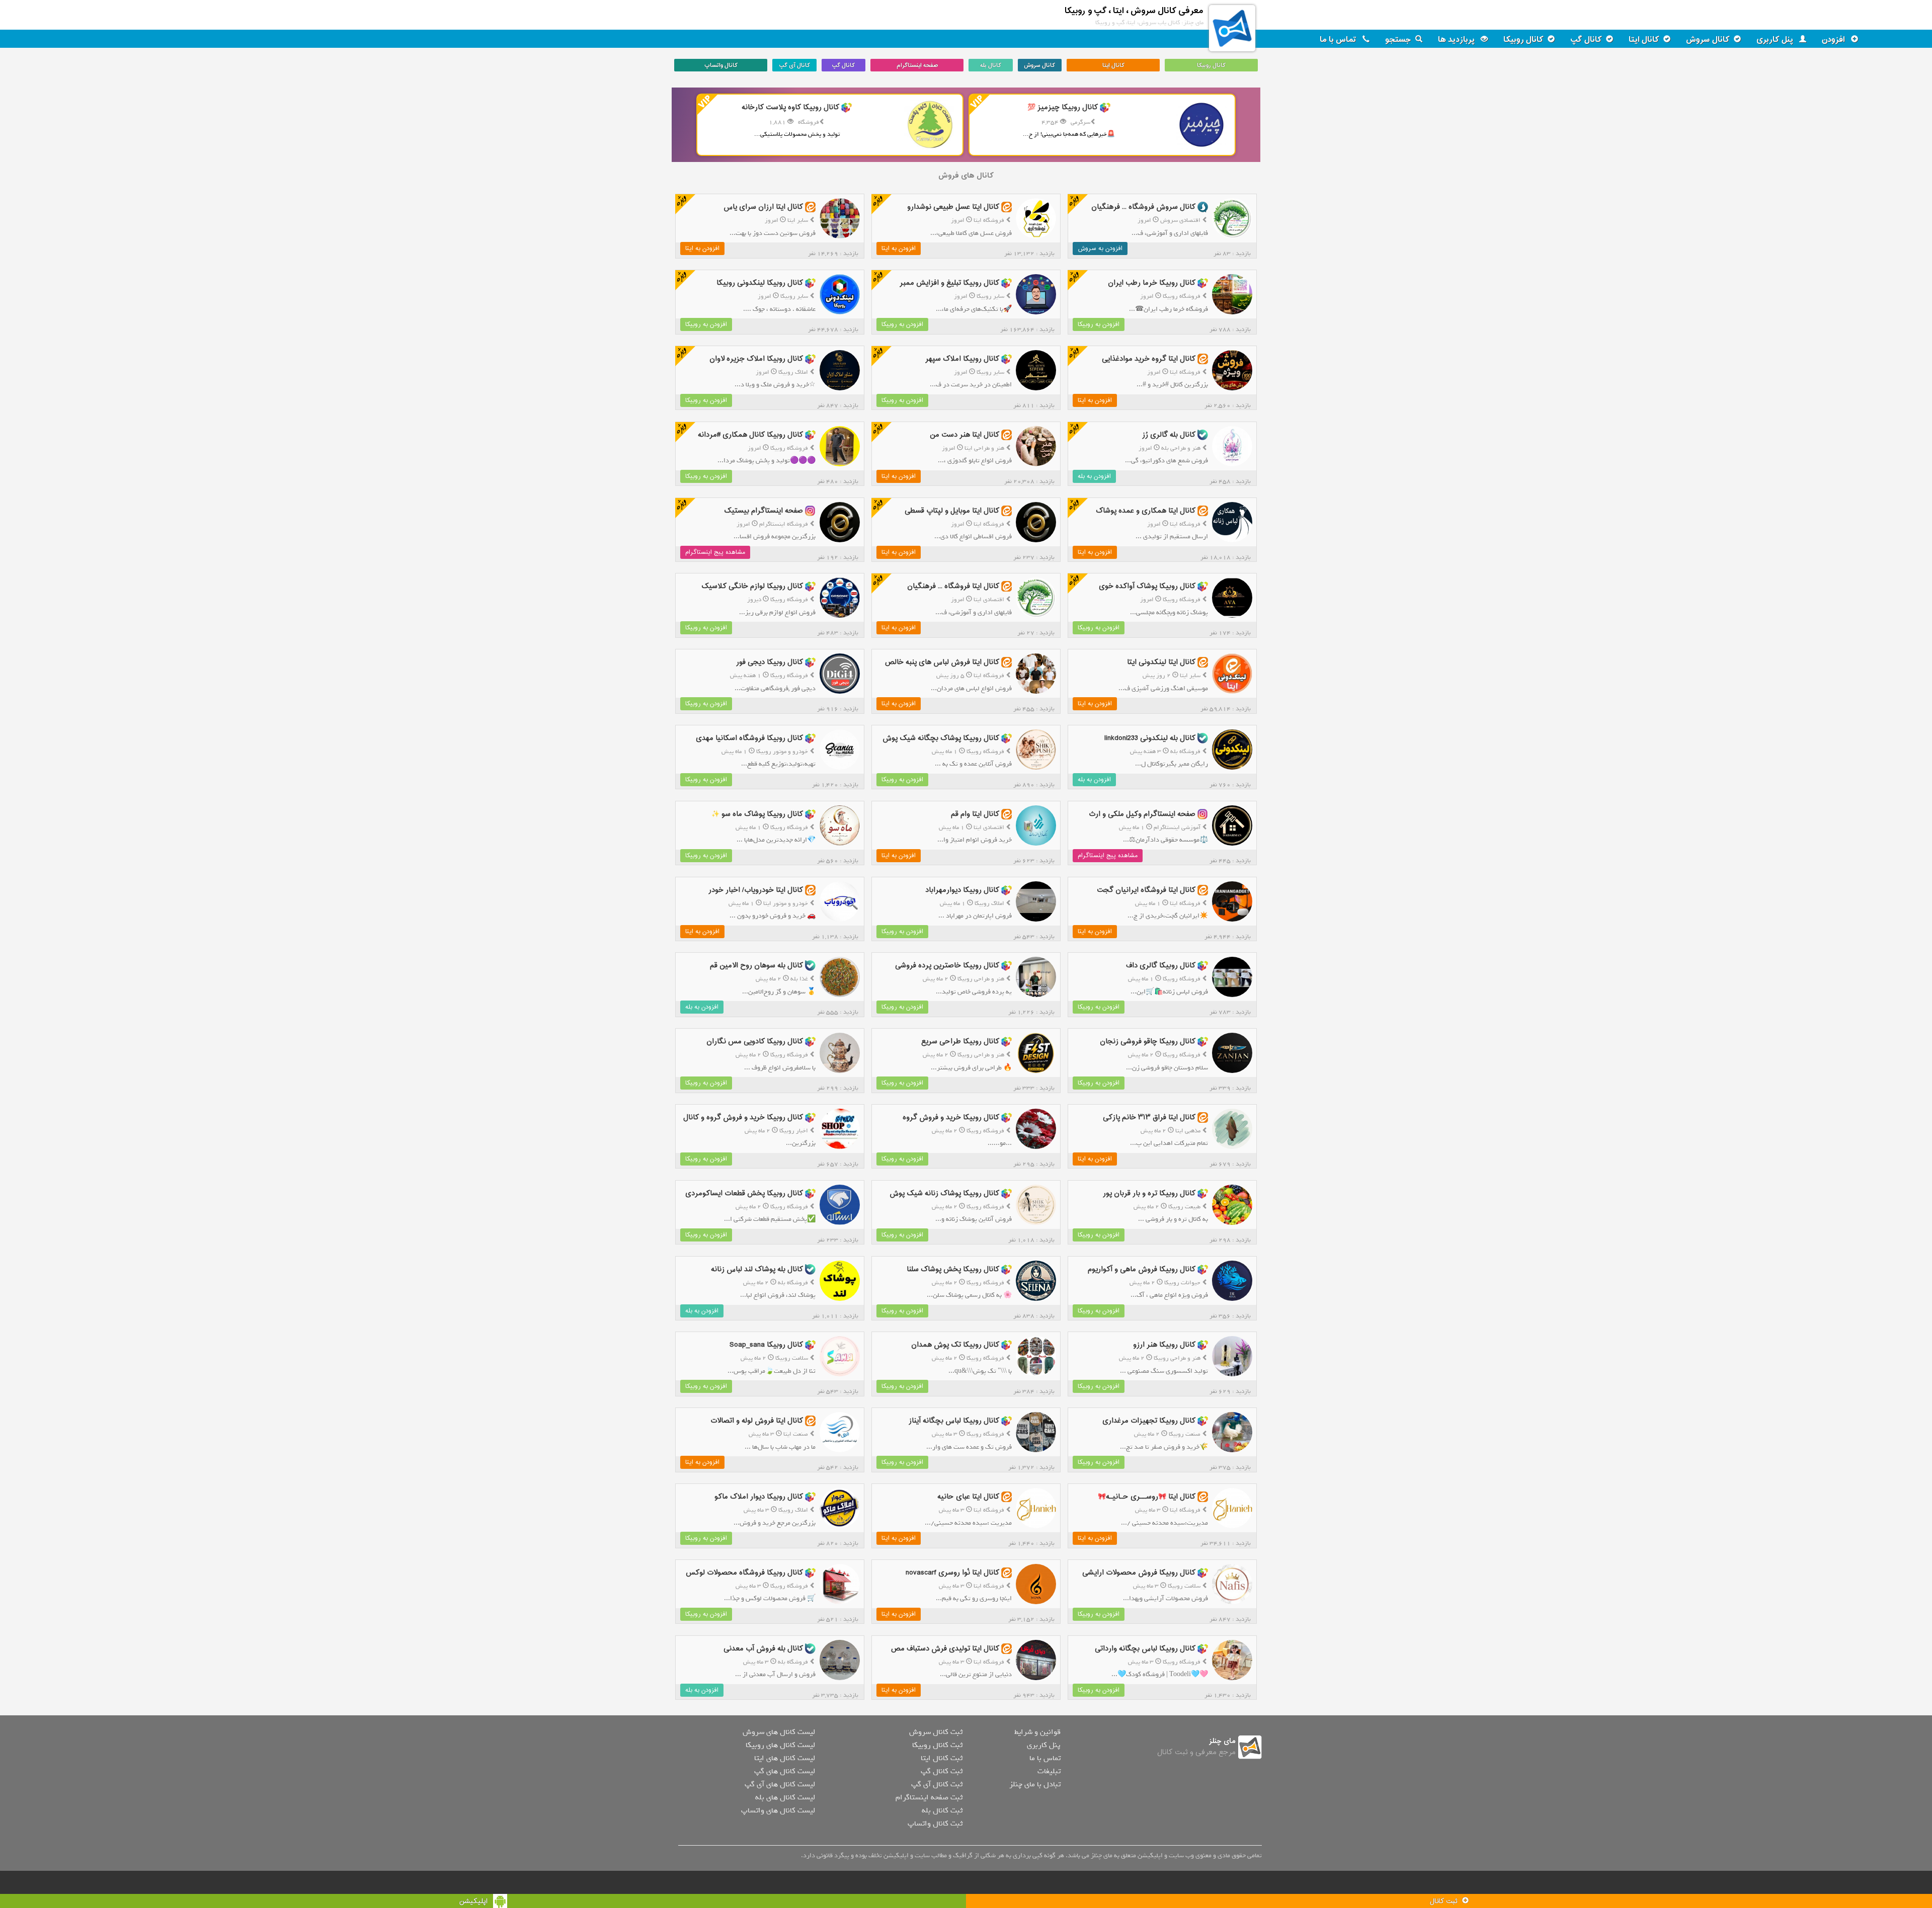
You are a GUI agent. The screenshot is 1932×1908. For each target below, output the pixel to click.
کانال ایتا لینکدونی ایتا (1161, 662)
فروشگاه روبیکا (1182, 296)
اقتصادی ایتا (989, 600)
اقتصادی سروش (1180, 220)
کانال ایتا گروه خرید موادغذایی (1149, 359)
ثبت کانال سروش (936, 1732)
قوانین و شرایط (1037, 1732)
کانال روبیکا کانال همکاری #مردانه (750, 435)
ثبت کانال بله (942, 1810)
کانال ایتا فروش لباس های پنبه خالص (942, 662)
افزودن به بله (1094, 476)
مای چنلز (1222, 1741)
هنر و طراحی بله (1181, 448)
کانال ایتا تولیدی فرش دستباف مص (945, 1649)
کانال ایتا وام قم (975, 814)
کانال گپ (1586, 40)
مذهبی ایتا (1188, 1131)
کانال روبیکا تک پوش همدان (955, 1345)
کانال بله (991, 65)
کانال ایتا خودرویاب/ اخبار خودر (756, 890)
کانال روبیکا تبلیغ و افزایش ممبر (949, 283)
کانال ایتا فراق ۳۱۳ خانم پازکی (1149, 1117)
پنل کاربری (1776, 40)
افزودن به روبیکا (1099, 324)
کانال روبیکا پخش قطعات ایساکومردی (744, 1193)
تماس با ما (1339, 40)
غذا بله (799, 979)
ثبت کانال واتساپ (935, 1823)
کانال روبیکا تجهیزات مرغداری (1149, 1421)
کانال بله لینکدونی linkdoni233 (1150, 738)
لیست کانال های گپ (785, 1771)
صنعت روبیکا (1185, 1434)
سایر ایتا (798, 220)
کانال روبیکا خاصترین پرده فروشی (947, 966)
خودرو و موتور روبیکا (782, 752)
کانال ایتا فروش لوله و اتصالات (757, 1421)
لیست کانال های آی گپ (780, 1784)
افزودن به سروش (1100, 248)
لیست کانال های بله (785, 1797)
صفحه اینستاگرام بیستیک (763, 510)
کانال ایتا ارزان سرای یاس (763, 207)
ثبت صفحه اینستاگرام (929, 1797)
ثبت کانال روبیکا (937, 1745)
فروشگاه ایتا (989, 220)
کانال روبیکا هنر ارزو (1164, 1345)
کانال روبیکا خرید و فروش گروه (951, 1117)
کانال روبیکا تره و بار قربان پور (1149, 1193)
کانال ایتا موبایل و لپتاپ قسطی (952, 510)
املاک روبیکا (793, 372)
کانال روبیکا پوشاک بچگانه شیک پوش (941, 738)
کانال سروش (1708, 40)
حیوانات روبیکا (1182, 1283)
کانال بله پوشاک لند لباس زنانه (757, 1269)
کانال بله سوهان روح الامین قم (756, 966)
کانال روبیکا (1523, 40)
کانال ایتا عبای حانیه (968, 1497)
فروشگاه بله (1185, 752)
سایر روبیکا (990, 296)
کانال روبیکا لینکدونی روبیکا (760, 283)
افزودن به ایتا (899, 248)
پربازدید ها (1457, 40)
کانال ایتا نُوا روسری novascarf (952, 1573)
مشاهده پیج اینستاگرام (715, 552)
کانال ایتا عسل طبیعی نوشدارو (953, 207)
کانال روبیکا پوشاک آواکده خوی (1147, 586)
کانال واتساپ (721, 65)
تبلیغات (1049, 1771)
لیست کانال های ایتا (785, 1758)
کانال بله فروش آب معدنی (763, 1649)
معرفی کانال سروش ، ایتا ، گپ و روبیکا (1134, 11)
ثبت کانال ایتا (942, 1758)
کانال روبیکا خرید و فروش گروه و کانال (743, 1117)
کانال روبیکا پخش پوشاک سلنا (953, 1269)
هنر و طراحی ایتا (984, 448)
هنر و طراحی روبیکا (981, 979)
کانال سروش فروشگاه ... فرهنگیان (1143, 207)
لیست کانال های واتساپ (778, 1810)
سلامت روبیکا (792, 1358)
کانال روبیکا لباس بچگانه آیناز (954, 1421)
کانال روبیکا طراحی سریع (960, 1042)
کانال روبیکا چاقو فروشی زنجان (1148, 1042)
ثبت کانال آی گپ (937, 1784)
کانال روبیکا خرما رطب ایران (1152, 283)
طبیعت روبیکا (1184, 1207)
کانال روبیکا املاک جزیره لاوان (756, 359)
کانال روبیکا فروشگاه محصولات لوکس (744, 1573)
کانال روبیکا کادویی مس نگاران (755, 1042)
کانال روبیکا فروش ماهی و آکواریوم (1142, 1269)
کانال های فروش (966, 176)
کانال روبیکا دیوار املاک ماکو (759, 1497)
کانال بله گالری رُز (1169, 435)
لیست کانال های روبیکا (780, 1745)
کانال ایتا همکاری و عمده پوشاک (1146, 510)
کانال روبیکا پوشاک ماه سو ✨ (757, 814)
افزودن (1834, 40)
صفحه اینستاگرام (917, 65)
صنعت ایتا (796, 1434)
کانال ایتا (1644, 40)
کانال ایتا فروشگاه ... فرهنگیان (953, 586)
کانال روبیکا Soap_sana (766, 1345)
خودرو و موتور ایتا (786, 903)
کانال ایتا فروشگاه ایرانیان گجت (1146, 890)
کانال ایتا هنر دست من (964, 435)
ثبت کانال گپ (942, 1771)
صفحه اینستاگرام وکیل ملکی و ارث (1142, 814)
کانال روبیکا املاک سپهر (962, 359)
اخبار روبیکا (794, 1131)
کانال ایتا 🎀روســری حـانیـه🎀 (1147, 1497)
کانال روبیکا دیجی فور (770, 662)
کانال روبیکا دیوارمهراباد (962, 890)
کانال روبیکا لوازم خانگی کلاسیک (752, 586)
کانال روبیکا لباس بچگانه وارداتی (1145, 1649)
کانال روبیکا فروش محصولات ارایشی (1139, 1573)
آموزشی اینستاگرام (1177, 827)
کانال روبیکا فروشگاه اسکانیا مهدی (749, 738)
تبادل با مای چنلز (1035, 1784)
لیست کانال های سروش (779, 1732)
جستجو (1398, 40)
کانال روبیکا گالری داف (1161, 966)
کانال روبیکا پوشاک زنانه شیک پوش (944, 1193)
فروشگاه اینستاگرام (784, 524)
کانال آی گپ (794, 65)
